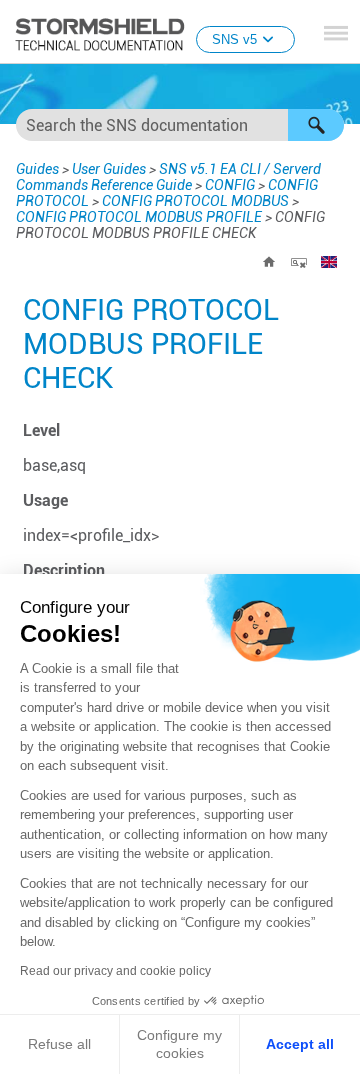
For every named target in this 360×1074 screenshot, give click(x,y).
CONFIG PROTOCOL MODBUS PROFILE (139, 217)
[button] (316, 125)
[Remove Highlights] (299, 262)
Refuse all (59, 1044)
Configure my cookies (179, 1044)
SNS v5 (234, 39)
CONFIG (230, 185)
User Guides (109, 169)
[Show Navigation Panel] (336, 33)
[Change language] (329, 262)
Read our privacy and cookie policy (115, 971)
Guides (37, 169)
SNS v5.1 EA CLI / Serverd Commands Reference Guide (168, 177)
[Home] (269, 262)
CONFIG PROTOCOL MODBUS (195, 201)
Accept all (300, 1044)
